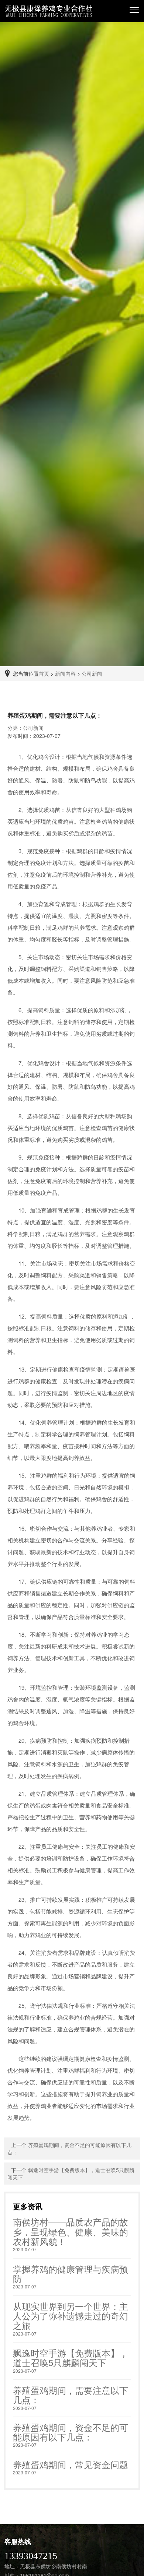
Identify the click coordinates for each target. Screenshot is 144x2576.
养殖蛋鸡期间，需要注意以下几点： (71, 2395)
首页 (44, 673)
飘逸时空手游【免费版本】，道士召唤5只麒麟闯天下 (71, 2357)
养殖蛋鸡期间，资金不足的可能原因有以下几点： (71, 2432)
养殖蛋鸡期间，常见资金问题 (71, 2464)
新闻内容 (65, 673)
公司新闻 (92, 673)
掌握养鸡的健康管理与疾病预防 (71, 2274)
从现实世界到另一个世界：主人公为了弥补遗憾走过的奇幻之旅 (71, 2316)
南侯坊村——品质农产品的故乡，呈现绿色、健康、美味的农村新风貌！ (71, 2231)
